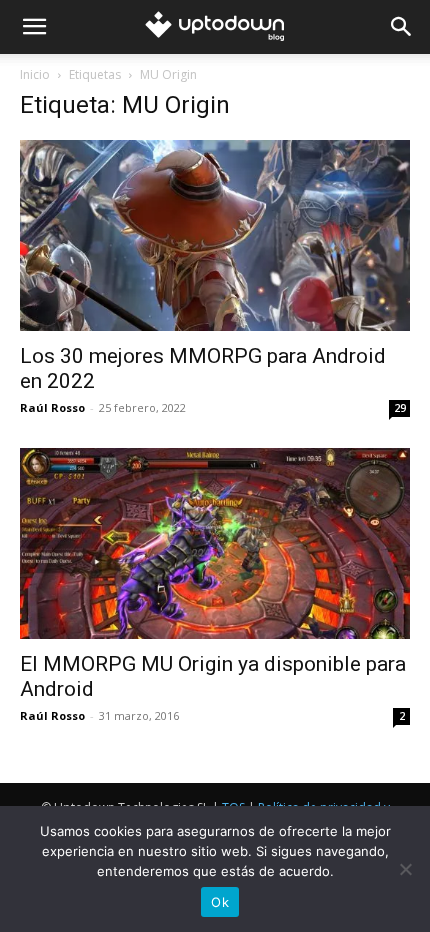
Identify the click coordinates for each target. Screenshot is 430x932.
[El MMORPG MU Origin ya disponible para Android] (215, 543)
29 (400, 408)
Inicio (35, 74)
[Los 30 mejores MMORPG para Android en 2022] (215, 235)
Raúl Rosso (52, 407)
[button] (34, 27)
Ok (220, 902)
